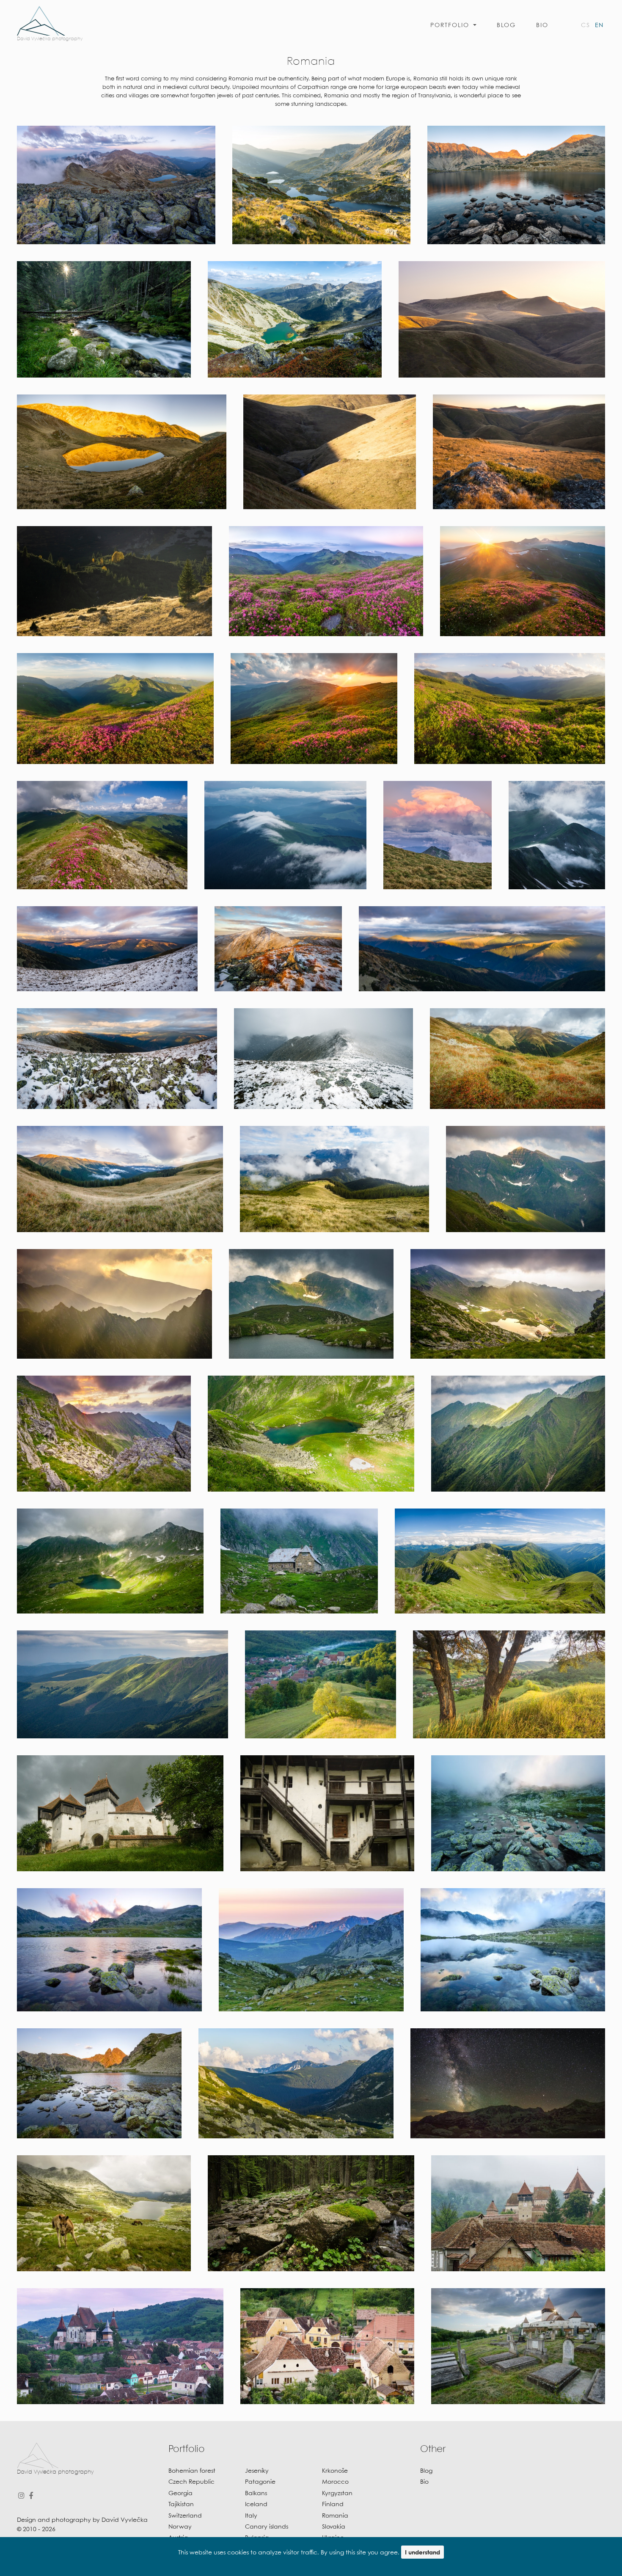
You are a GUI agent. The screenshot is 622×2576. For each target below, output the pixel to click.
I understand (422, 2553)
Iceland (256, 2504)
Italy (251, 2516)
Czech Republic (191, 2482)
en (599, 25)
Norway (180, 2527)
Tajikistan (181, 2504)
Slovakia (334, 2527)
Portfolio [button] (451, 25)
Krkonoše (335, 2471)
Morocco (335, 2482)
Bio (542, 25)
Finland (333, 2504)
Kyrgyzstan (337, 2493)
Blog (506, 25)
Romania (335, 2516)
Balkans (256, 2493)
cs (586, 25)
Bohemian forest (192, 2471)
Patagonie (260, 2482)
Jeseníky (257, 2471)
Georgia (180, 2493)
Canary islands (267, 2527)
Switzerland (185, 2516)
